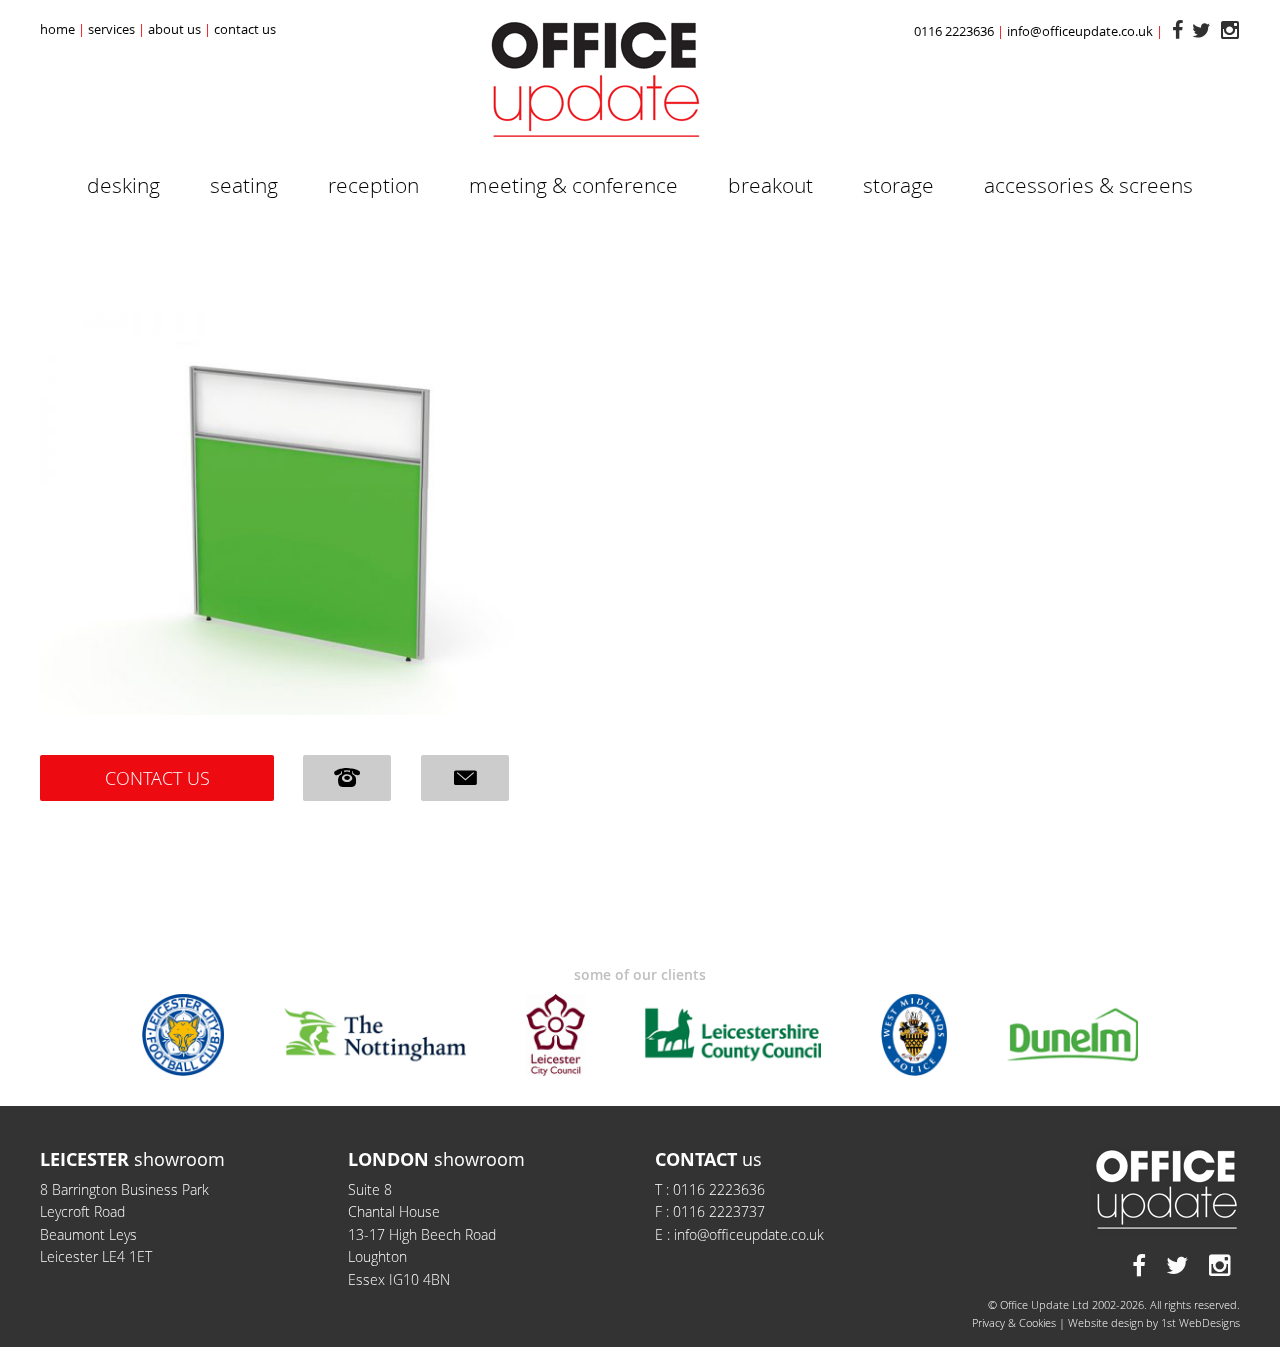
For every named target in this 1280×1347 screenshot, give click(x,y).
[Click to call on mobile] (347, 778)
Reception (373, 185)
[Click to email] (465, 778)
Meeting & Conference (573, 185)
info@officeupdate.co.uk (1080, 31)
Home (57, 29)
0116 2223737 (719, 1211)
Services (111, 29)
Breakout (770, 185)
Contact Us (245, 29)
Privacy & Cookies (1014, 1322)
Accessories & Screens (1088, 185)
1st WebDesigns (1200, 1322)
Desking (123, 185)
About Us (174, 29)
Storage (898, 185)
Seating (244, 185)
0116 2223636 (954, 31)
